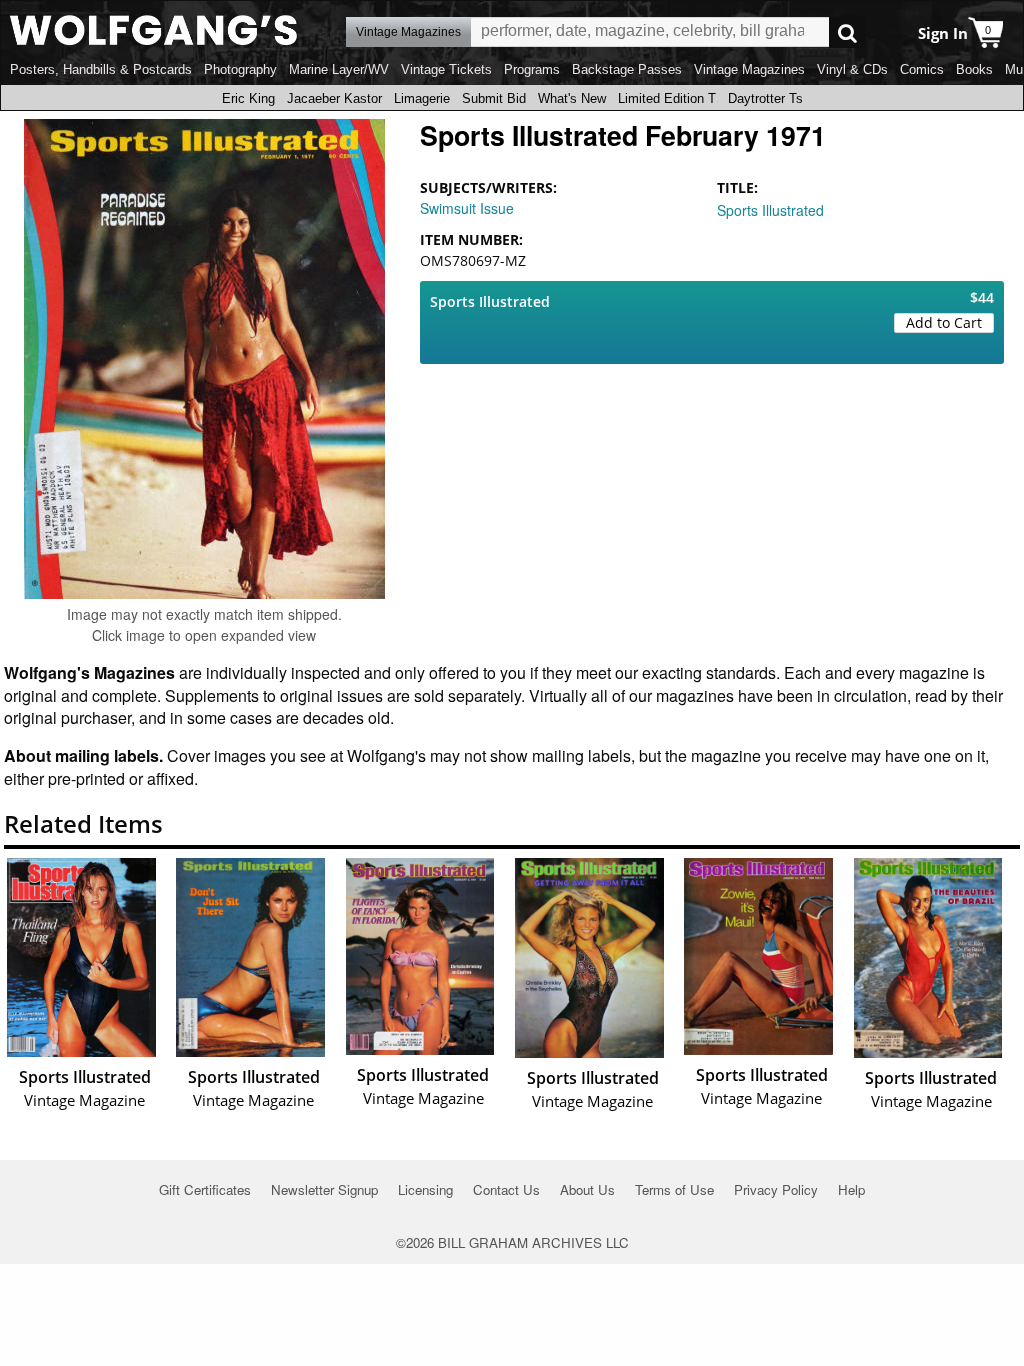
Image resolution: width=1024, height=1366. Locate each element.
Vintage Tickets (446, 69)
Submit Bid (494, 98)
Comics (922, 69)
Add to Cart (944, 322)
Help (851, 1189)
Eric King (248, 98)
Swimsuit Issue (467, 208)
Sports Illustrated (770, 210)
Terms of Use (674, 1189)
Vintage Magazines (749, 69)
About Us (587, 1189)
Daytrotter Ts (765, 98)
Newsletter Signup (324, 1189)
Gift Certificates (205, 1189)
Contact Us (506, 1189)
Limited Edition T (667, 98)
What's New (572, 98)
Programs (532, 69)
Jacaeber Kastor (334, 98)
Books (974, 69)
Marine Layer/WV (339, 69)
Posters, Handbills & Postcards (101, 69)
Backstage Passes (627, 69)
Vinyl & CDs (852, 69)
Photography (240, 69)
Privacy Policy (776, 1189)
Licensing (425, 1189)
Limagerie (422, 98)
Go (847, 32)
